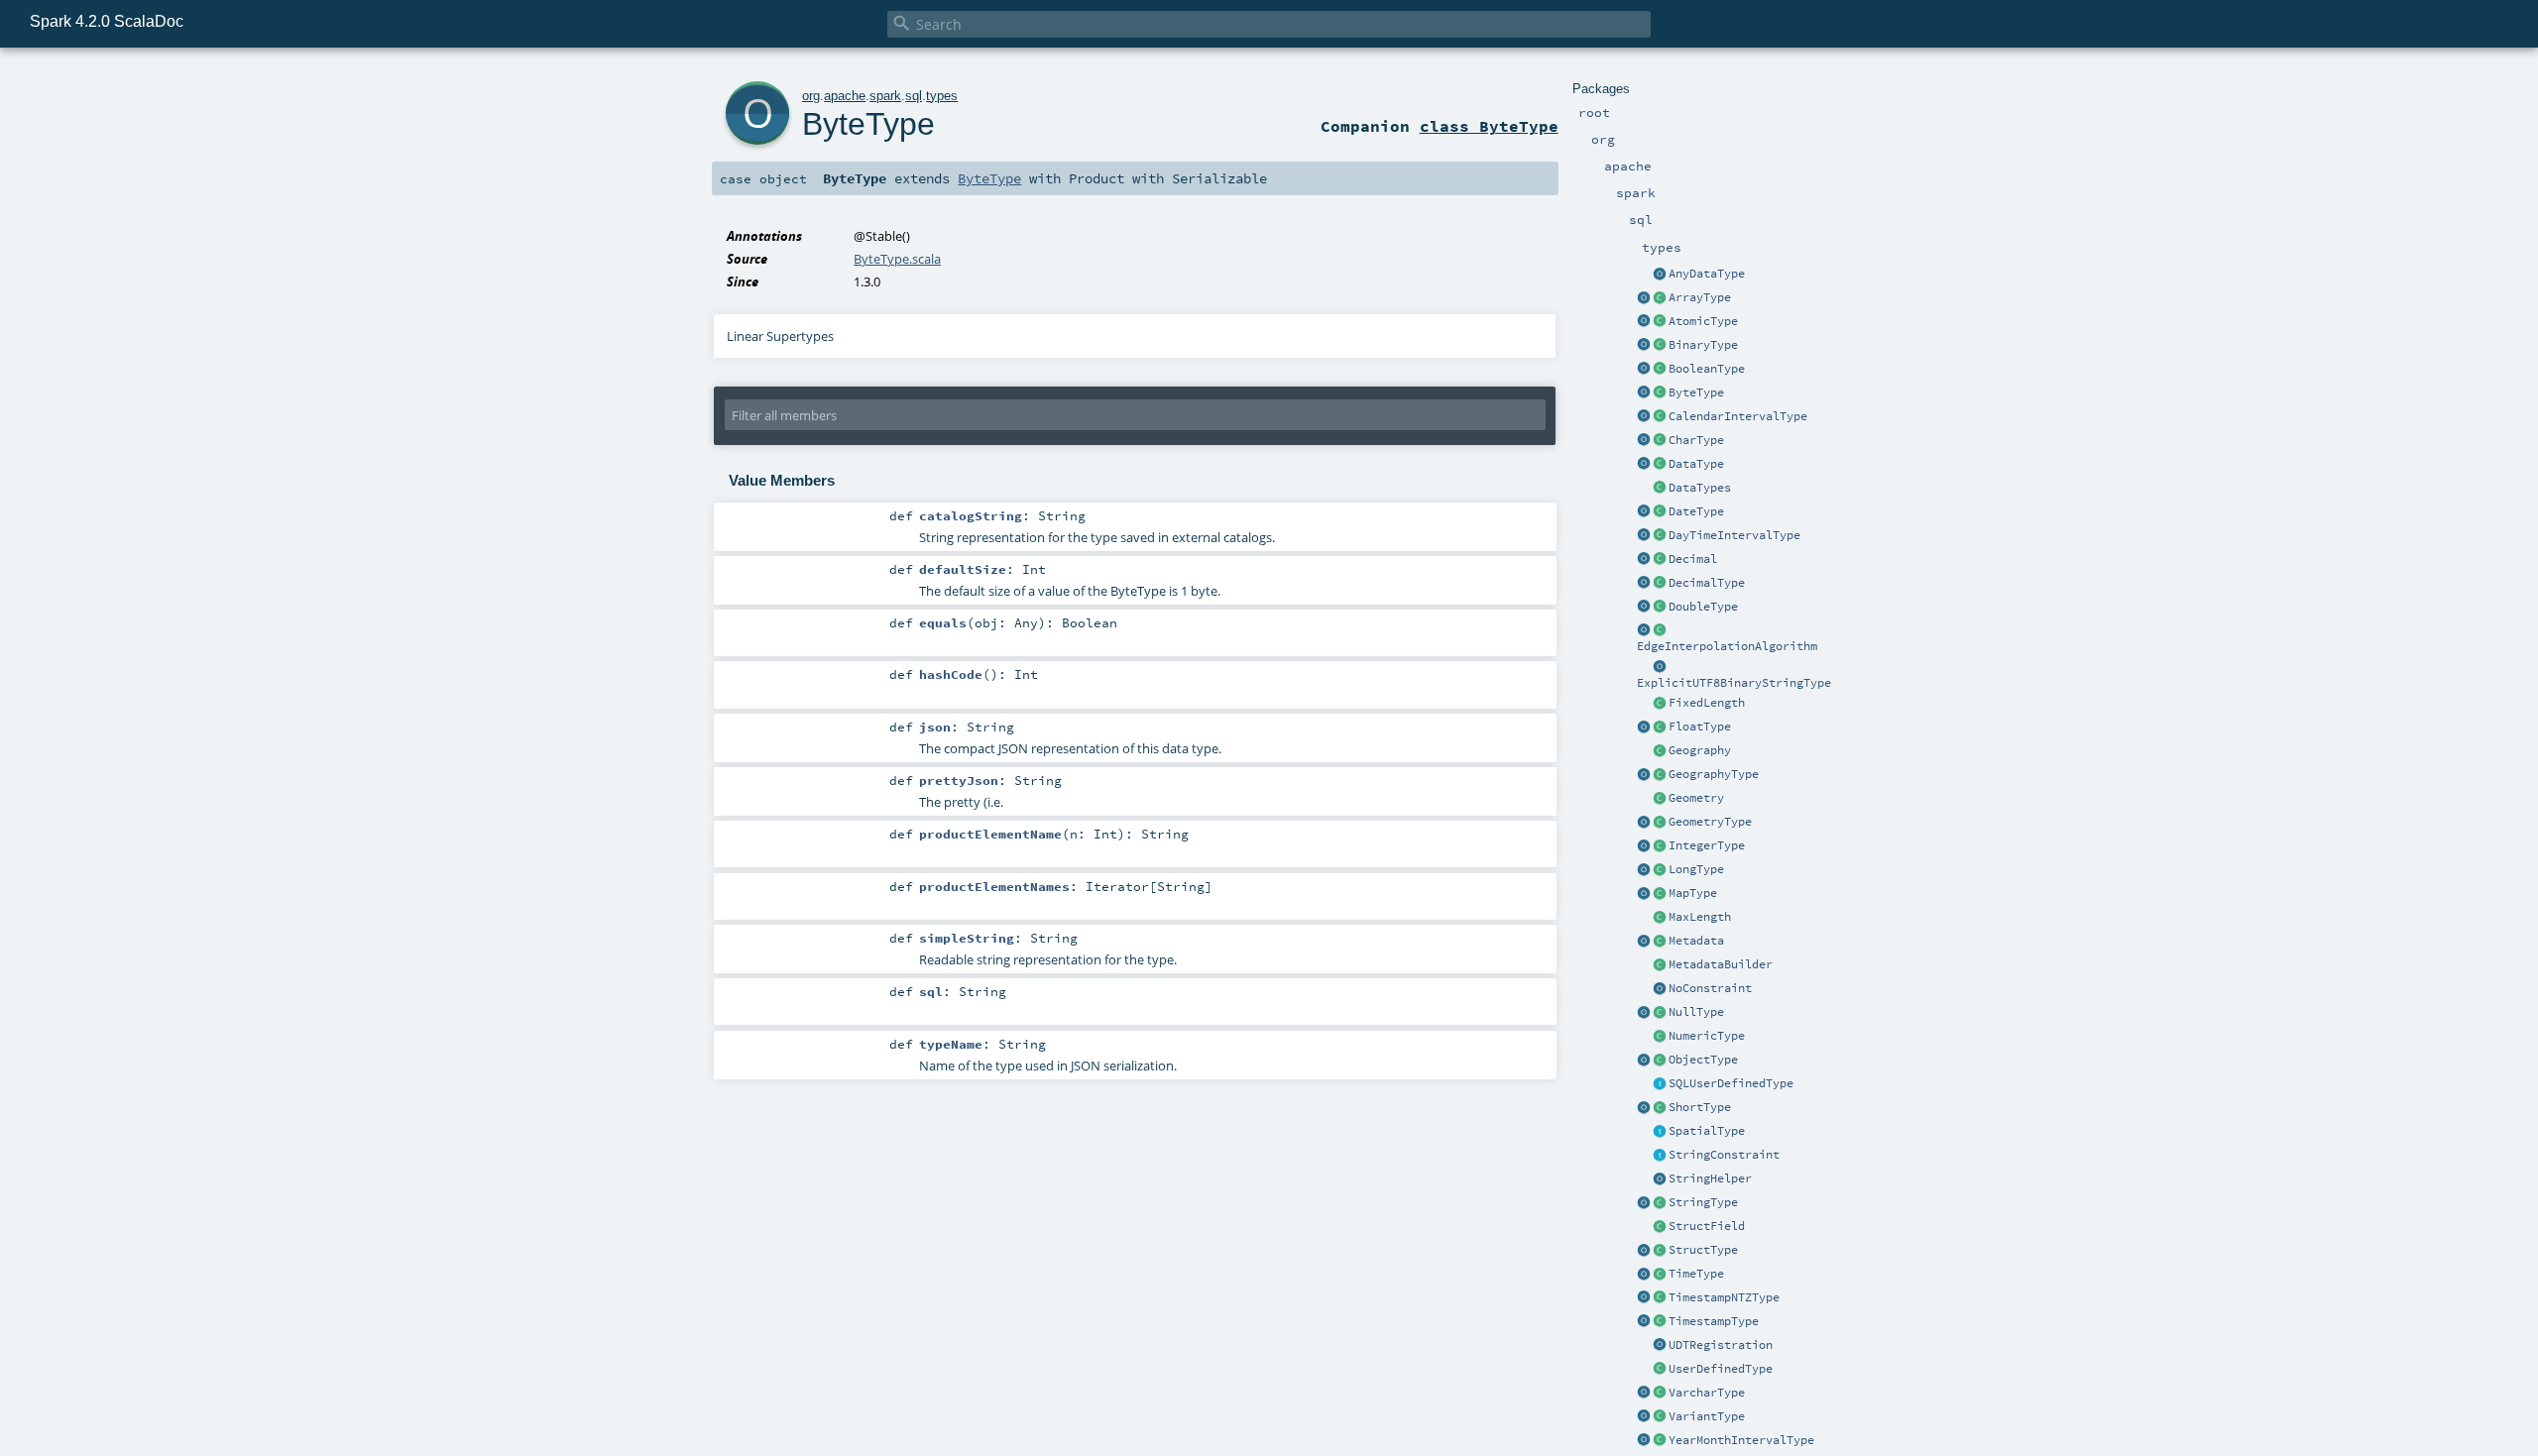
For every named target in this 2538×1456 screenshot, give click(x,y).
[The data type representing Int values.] (1660, 846)
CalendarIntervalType (1738, 416)
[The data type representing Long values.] (1660, 870)
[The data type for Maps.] (1660, 894)
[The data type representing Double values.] (1660, 608)
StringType (1703, 1202)
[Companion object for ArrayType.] (1644, 298)
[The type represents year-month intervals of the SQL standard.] (1660, 1441)
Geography (1700, 750)
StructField (1707, 1226)
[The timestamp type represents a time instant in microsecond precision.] (1660, 1322)
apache (845, 96)
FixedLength (1707, 703)
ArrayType (1700, 297)
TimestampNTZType (1724, 1297)
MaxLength (1700, 917)
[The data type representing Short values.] (1660, 1108)
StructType (1703, 1250)
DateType (1696, 511)
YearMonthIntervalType (1741, 1440)
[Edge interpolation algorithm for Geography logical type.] (1660, 630)
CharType (1696, 440)
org (811, 96)
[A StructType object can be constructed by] (1660, 1251)
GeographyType (1714, 774)
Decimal (1693, 559)
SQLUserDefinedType (1731, 1083)
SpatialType (1707, 1131)
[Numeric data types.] (1660, 1037)
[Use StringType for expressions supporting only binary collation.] (1644, 1203)
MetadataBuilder (1721, 964)
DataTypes (1700, 488)
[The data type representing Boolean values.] (1660, 370)
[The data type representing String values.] (1660, 1203)
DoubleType (1703, 607)
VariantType (1707, 1416)
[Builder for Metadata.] (1660, 965)
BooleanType (1707, 369)
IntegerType (1707, 845)
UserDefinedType (1721, 1369)
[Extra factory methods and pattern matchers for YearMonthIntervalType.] (1644, 1441)
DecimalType (1707, 583)
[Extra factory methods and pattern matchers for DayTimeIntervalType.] (1644, 536)
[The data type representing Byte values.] (1660, 393)
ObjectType (1703, 1060)
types (942, 96)
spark (885, 96)
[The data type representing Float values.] (1660, 728)
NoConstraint (1710, 988)
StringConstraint (1724, 1155)
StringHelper (1710, 1178)
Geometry (1696, 798)
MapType (1693, 893)
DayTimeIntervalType (1734, 535)
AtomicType (1703, 321)
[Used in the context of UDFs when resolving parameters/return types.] (1660, 667)
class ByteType (1489, 126)
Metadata (1696, 941)
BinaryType (1703, 345)
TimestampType (1714, 1321)
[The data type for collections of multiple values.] (1660, 298)
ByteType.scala (897, 259)
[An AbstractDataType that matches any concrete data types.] (1660, 275)
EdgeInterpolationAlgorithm (1727, 646)
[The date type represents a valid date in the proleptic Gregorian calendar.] (1660, 512)
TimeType (1696, 1274)
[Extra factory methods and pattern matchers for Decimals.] (1644, 584)
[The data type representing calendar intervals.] (1660, 417)
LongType (1696, 869)
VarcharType (1707, 1393)
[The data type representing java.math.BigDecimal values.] (1660, 584)
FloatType (1700, 727)
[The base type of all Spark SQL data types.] (1660, 465)
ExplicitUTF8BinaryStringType (1734, 683)
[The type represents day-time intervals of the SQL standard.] (1660, 536)
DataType (1696, 464)
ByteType (1696, 392)
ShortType (1700, 1107)
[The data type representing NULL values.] (1660, 1013)
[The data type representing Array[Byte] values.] (1660, 346)
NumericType (1707, 1036)
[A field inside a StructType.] (1660, 1227)
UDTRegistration (1721, 1345)
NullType (1696, 1012)
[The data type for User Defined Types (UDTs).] (1660, 1370)
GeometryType (1710, 822)
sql (914, 96)
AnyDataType (1707, 274)
